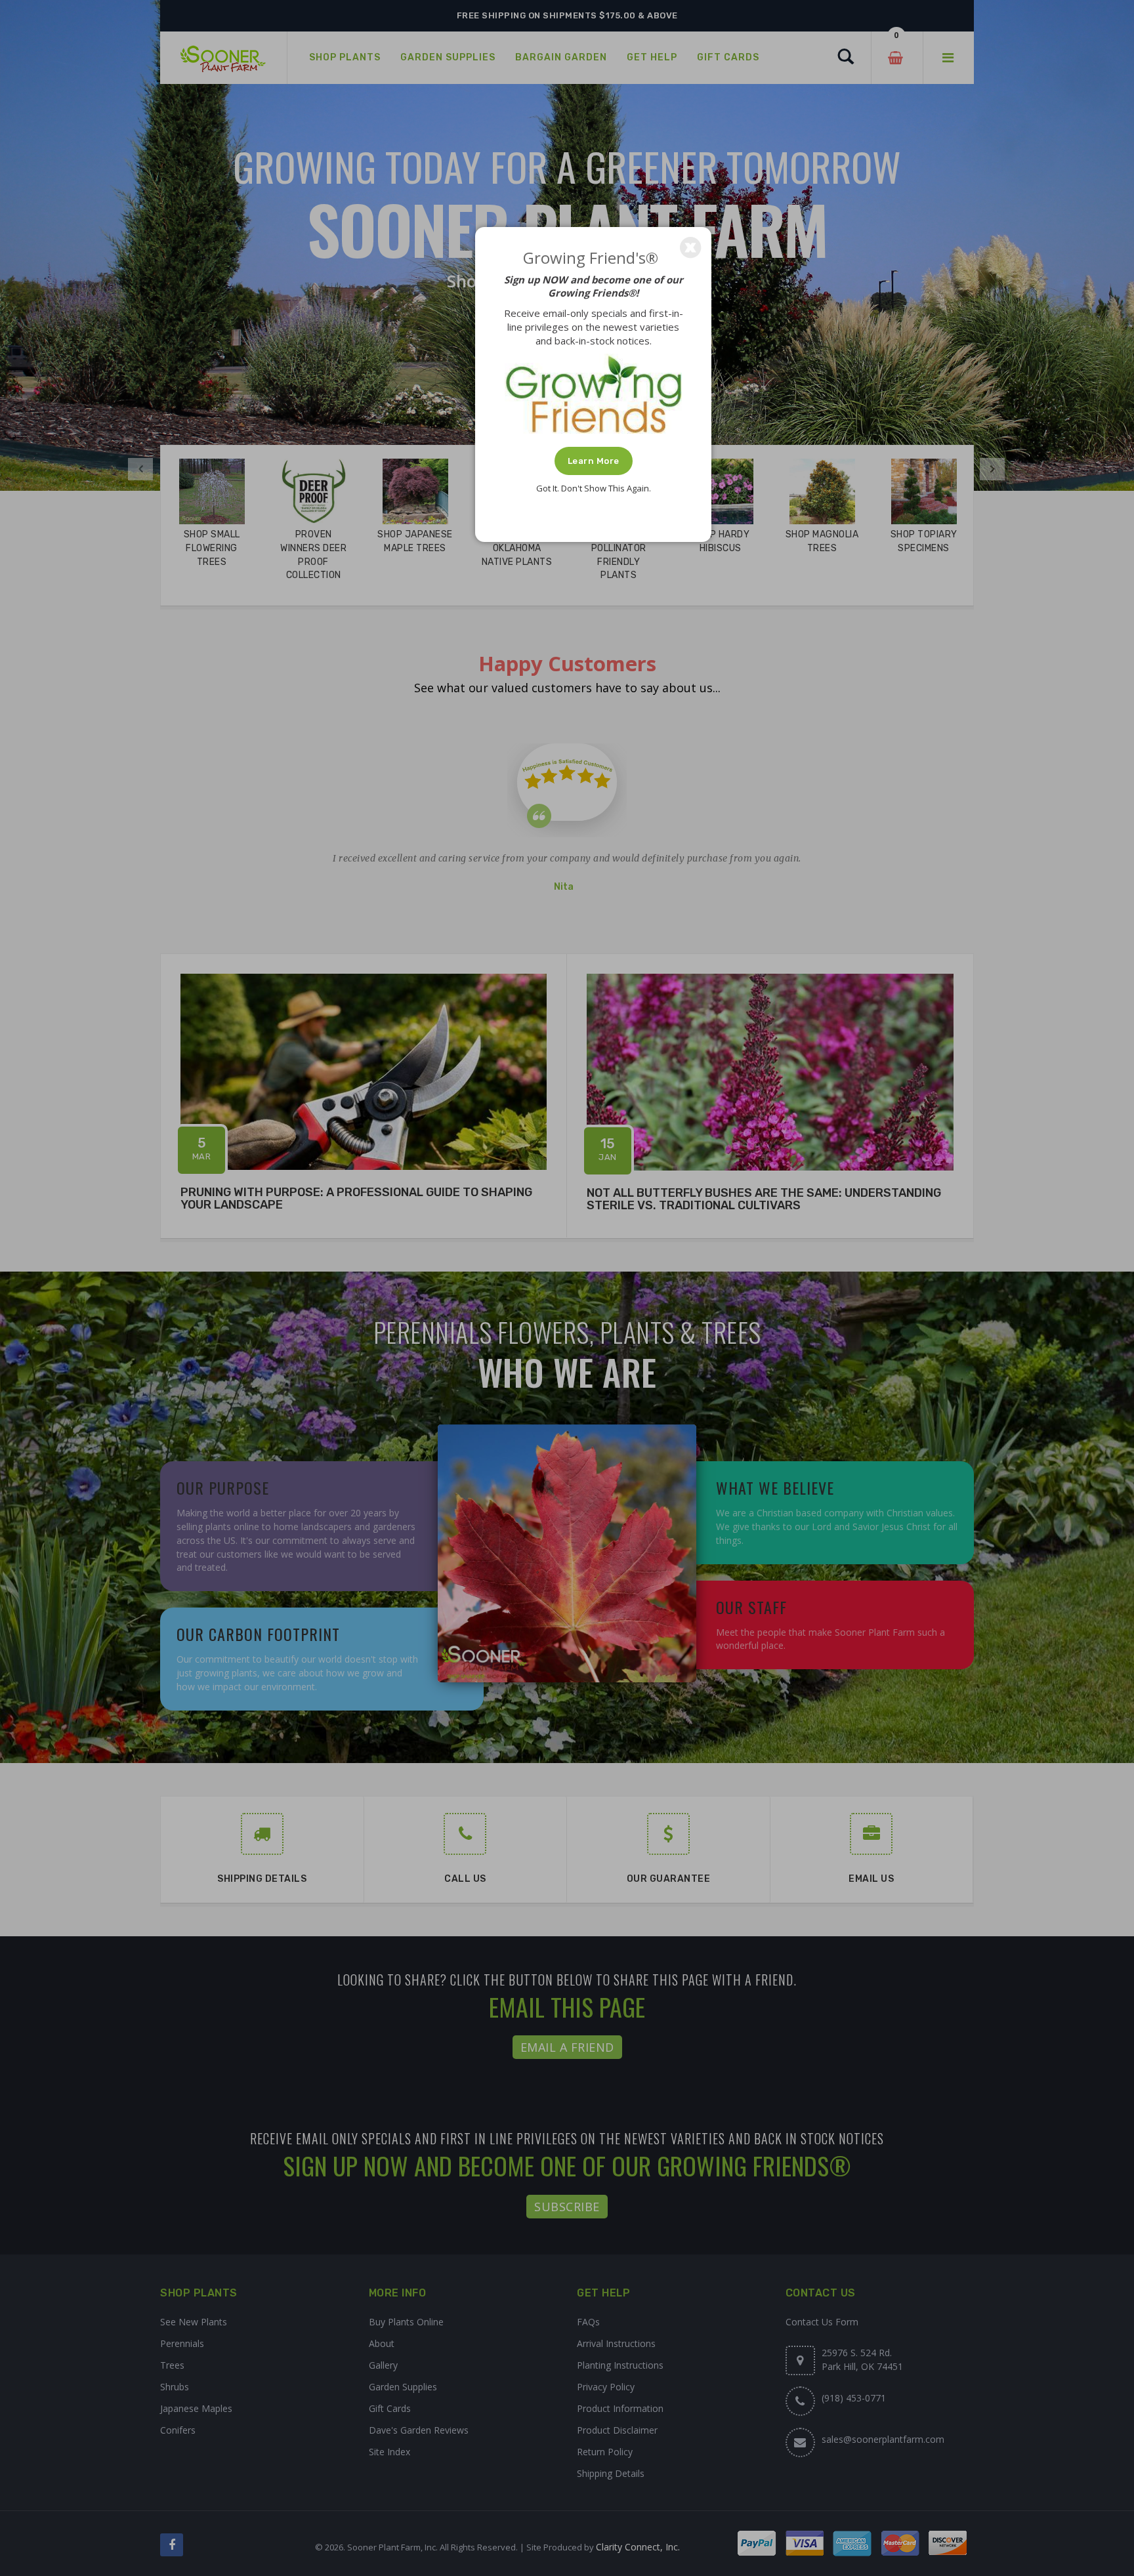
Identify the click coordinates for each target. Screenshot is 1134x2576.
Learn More (594, 461)
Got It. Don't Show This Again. (594, 488)
